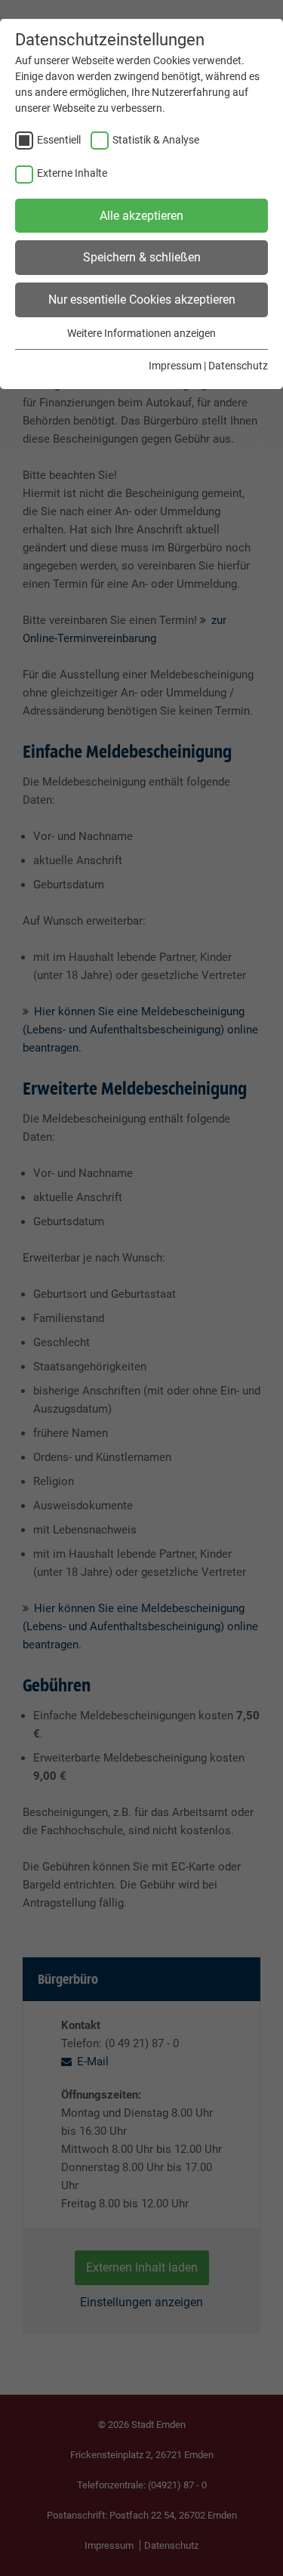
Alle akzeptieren (141, 216)
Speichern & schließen (142, 257)
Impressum (175, 366)
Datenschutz (238, 366)
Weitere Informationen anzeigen (141, 333)
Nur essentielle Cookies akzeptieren (142, 300)
